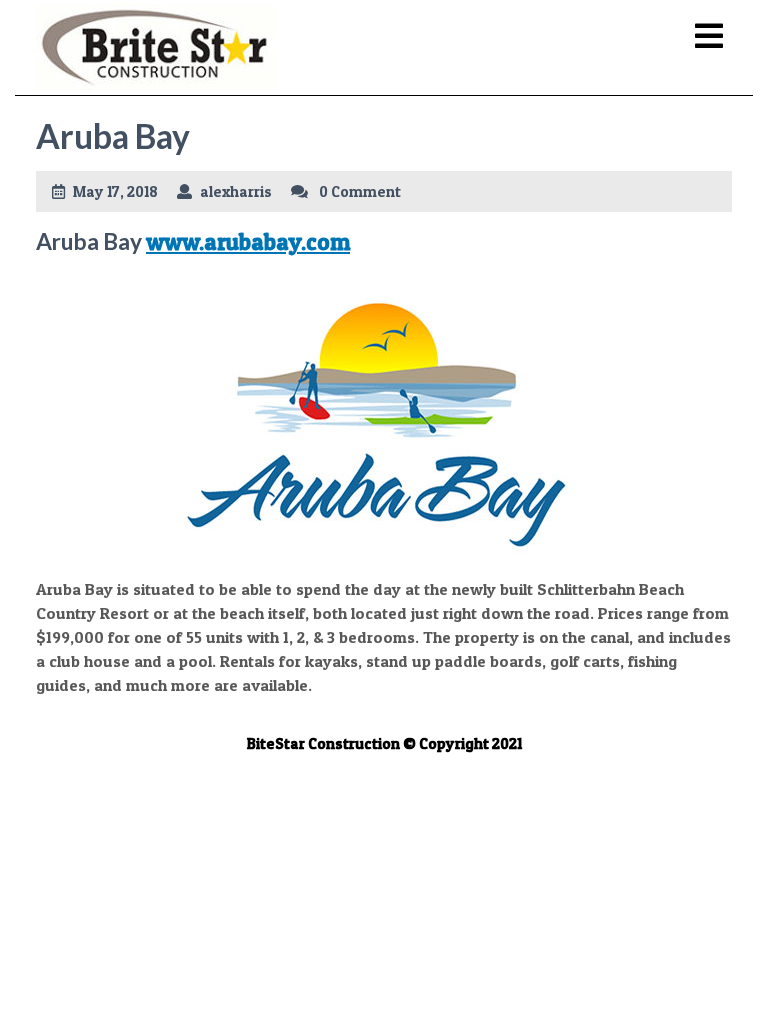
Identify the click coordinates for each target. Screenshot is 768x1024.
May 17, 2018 (115, 191)
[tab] (709, 37)
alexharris (236, 191)
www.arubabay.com (248, 242)
